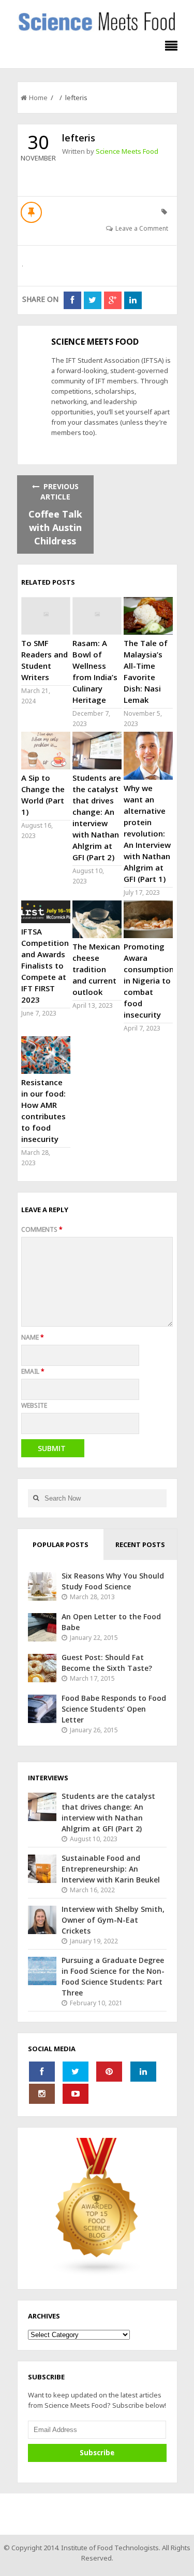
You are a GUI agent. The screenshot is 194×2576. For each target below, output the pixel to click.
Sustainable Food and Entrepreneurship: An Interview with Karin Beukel (111, 1869)
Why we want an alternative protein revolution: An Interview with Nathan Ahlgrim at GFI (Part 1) (147, 833)
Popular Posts (61, 1544)
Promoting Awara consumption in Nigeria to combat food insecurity (149, 980)
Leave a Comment (142, 228)
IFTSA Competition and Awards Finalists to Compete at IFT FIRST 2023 (45, 965)
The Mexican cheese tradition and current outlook (96, 969)
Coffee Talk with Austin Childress (55, 527)
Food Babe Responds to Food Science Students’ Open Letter (114, 1709)
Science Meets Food (127, 151)
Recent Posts (140, 1544)
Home (38, 98)
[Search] (36, 1498)
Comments (42, 1229)
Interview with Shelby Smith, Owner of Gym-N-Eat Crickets (113, 1920)
